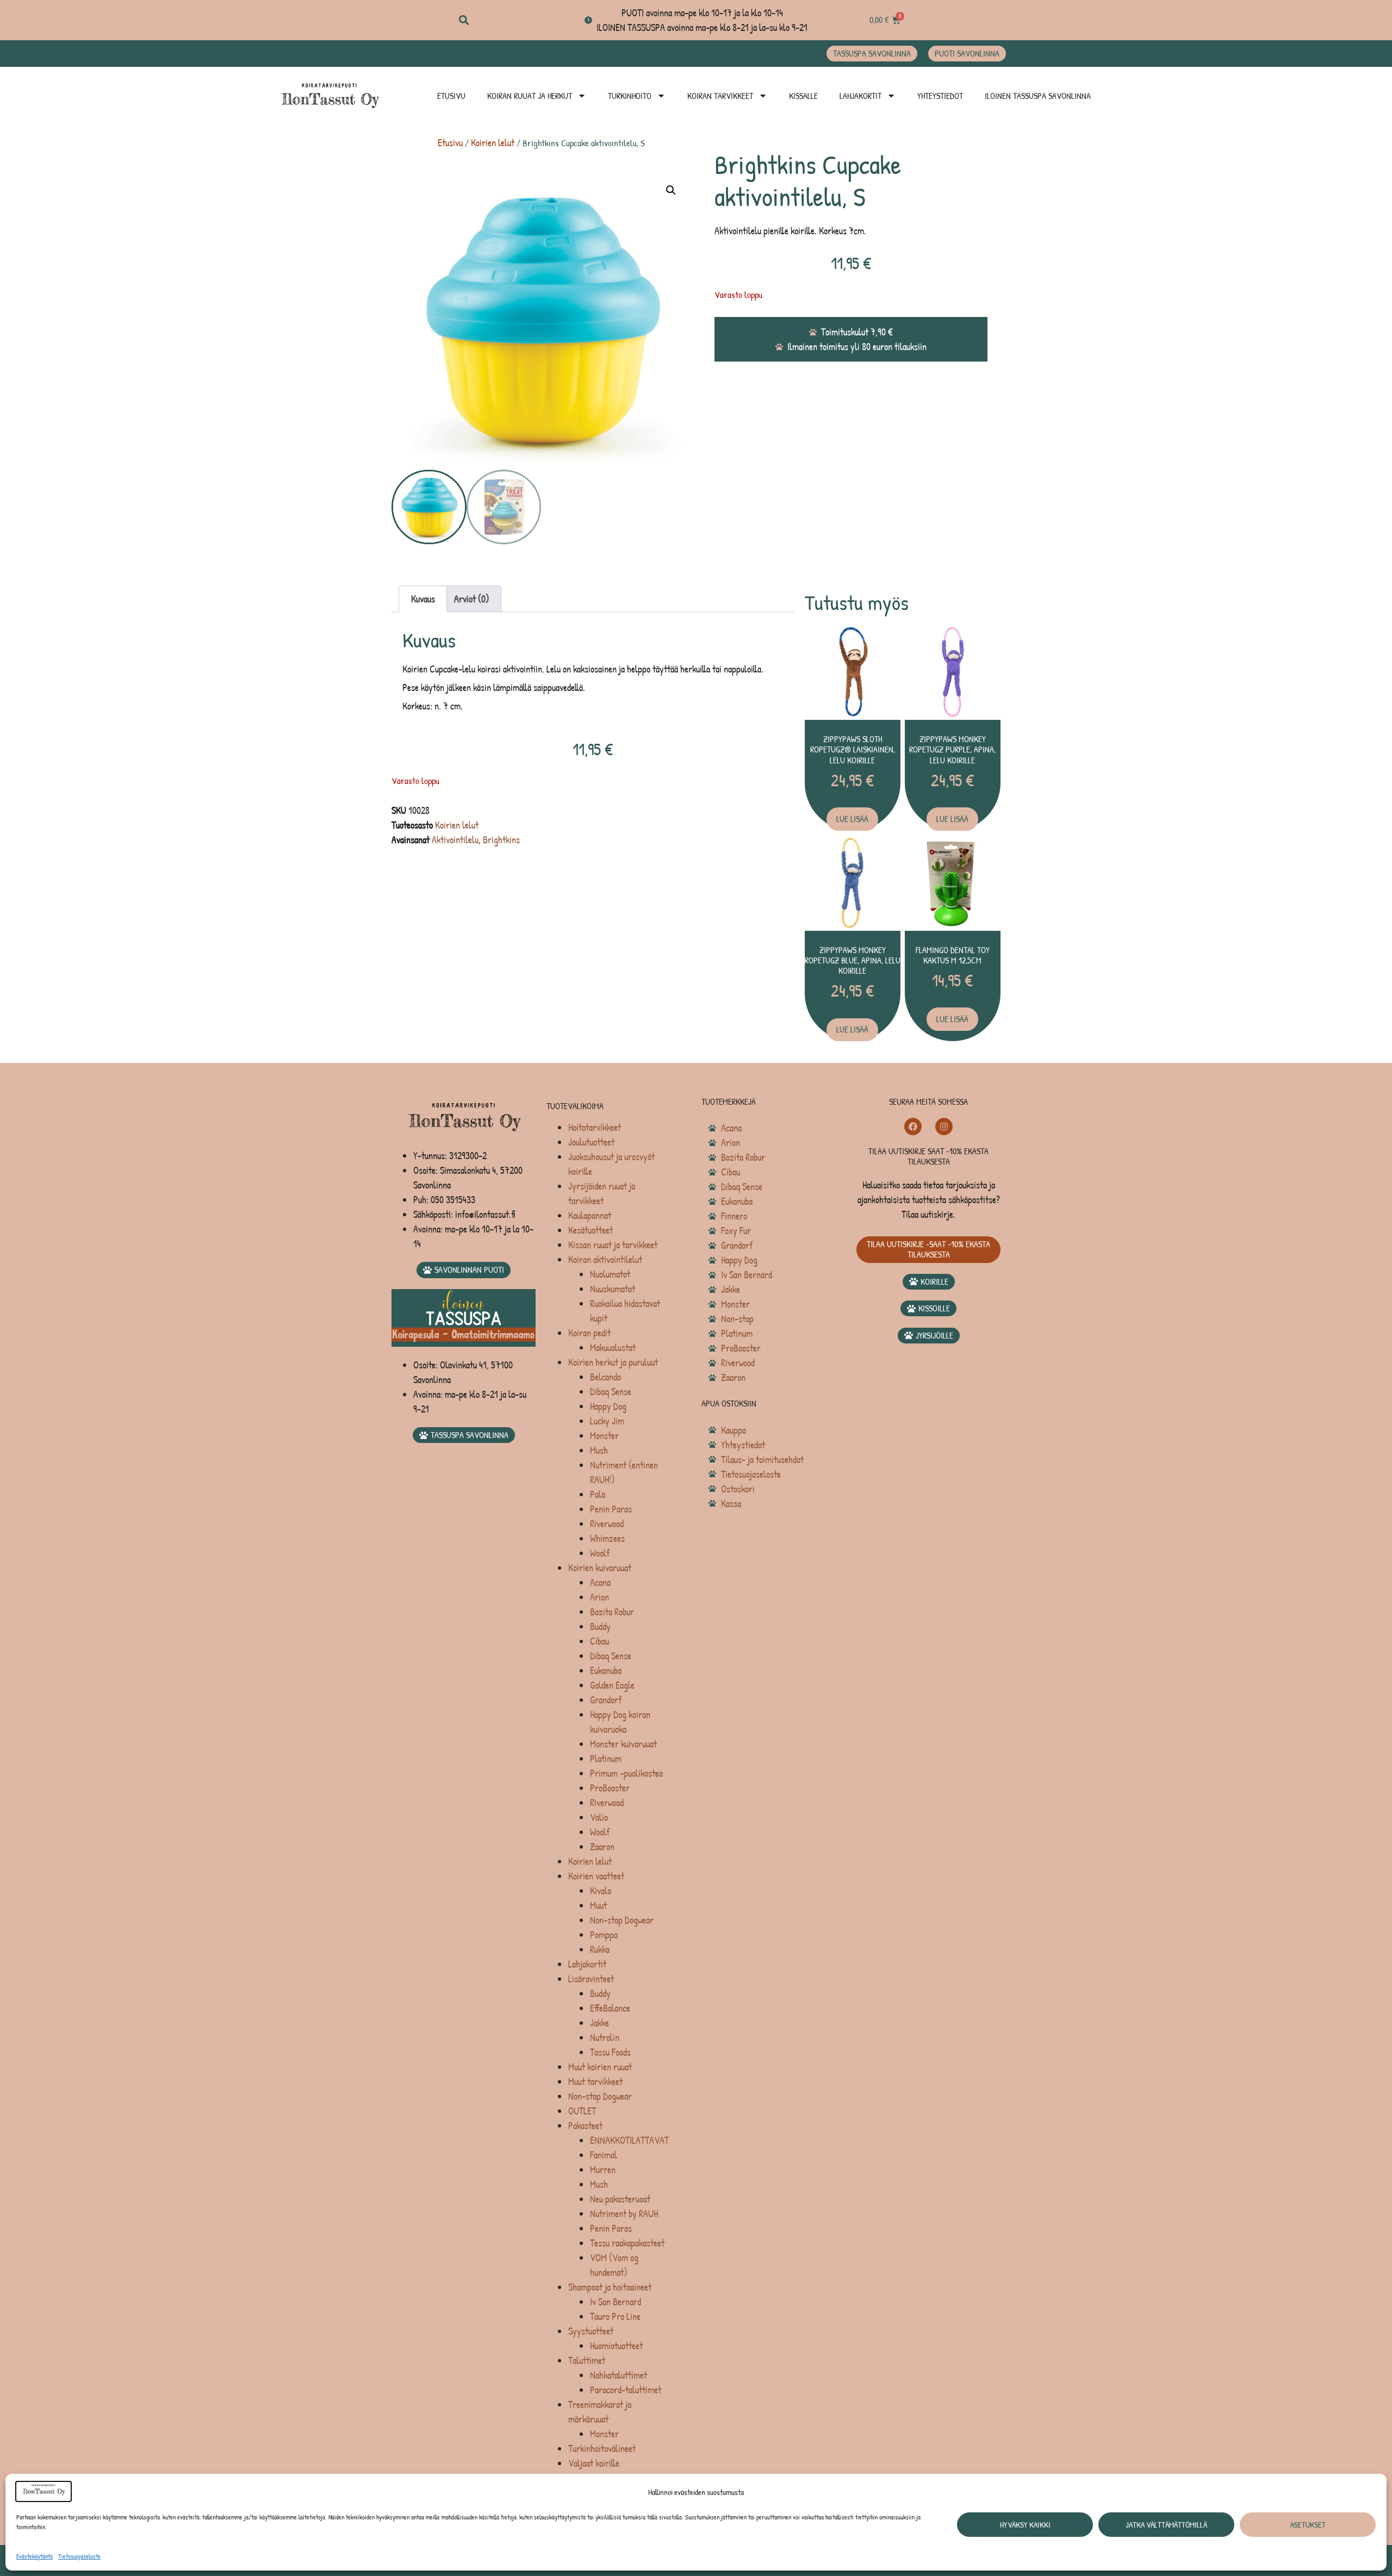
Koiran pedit (589, 1333)
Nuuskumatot (613, 1289)
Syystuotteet (591, 2331)
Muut (598, 1905)
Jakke (599, 2023)
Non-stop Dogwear (622, 1920)
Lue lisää (852, 819)
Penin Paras (611, 1509)
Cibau (599, 1641)
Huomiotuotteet (616, 2346)
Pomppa (604, 1935)
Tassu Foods (610, 2052)
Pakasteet (585, 2126)
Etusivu (451, 96)
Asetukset (1308, 2525)
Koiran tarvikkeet (720, 96)
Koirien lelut (493, 143)
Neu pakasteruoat (620, 2199)
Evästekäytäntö (35, 2556)
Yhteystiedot (940, 96)
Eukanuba (606, 1670)
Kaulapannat (590, 1215)
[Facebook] (913, 1127)
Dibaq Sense (611, 1392)
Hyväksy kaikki (1025, 2525)
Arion (599, 1597)
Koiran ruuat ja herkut (530, 96)
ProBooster (610, 1788)
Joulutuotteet (591, 1142)
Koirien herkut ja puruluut (613, 1362)
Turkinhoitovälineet (602, 2449)
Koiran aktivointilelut (605, 1259)
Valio (599, 1817)
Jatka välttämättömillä (1166, 2525)
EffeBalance (610, 2008)
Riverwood (607, 1524)
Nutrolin (605, 2037)
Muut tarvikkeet (595, 2082)
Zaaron (602, 1847)
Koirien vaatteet (596, 1876)
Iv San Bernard (616, 2302)
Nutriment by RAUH (624, 2214)
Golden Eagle (612, 1685)
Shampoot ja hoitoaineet (610, 2287)
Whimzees (607, 1538)
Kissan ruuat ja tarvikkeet (613, 1245)
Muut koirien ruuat (600, 2067)
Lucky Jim (607, 1421)
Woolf (600, 1553)
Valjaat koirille (594, 2463)
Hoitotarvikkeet (595, 1127)
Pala (598, 1494)
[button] (464, 20)
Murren (603, 2170)
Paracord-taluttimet (626, 2390)
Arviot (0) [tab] (472, 599)
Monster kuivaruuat (623, 1744)
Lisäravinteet (591, 1979)
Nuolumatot (610, 1274)
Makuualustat (613, 1348)
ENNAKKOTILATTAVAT (629, 2140)
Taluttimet (587, 2360)
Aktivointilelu (455, 840)
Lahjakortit (860, 96)
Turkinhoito (630, 96)
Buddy (600, 1626)
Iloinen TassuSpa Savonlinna (1038, 96)
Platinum (606, 1759)
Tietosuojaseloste (79, 2556)
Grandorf (606, 1700)
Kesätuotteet (591, 1230)
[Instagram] (944, 1127)
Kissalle (803, 96)
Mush (599, 1450)
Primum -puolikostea (626, 1773)
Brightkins (501, 840)
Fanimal (604, 2155)
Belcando (605, 1377)
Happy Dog (608, 1406)
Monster (604, 1436)
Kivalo (601, 1891)
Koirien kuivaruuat (600, 1568)
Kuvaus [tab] (423, 599)
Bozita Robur (612, 1612)
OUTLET (582, 2111)
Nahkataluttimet (619, 2375)
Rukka (600, 1949)
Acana (600, 1582)
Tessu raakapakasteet (627, 2243)
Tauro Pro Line (615, 2316)
